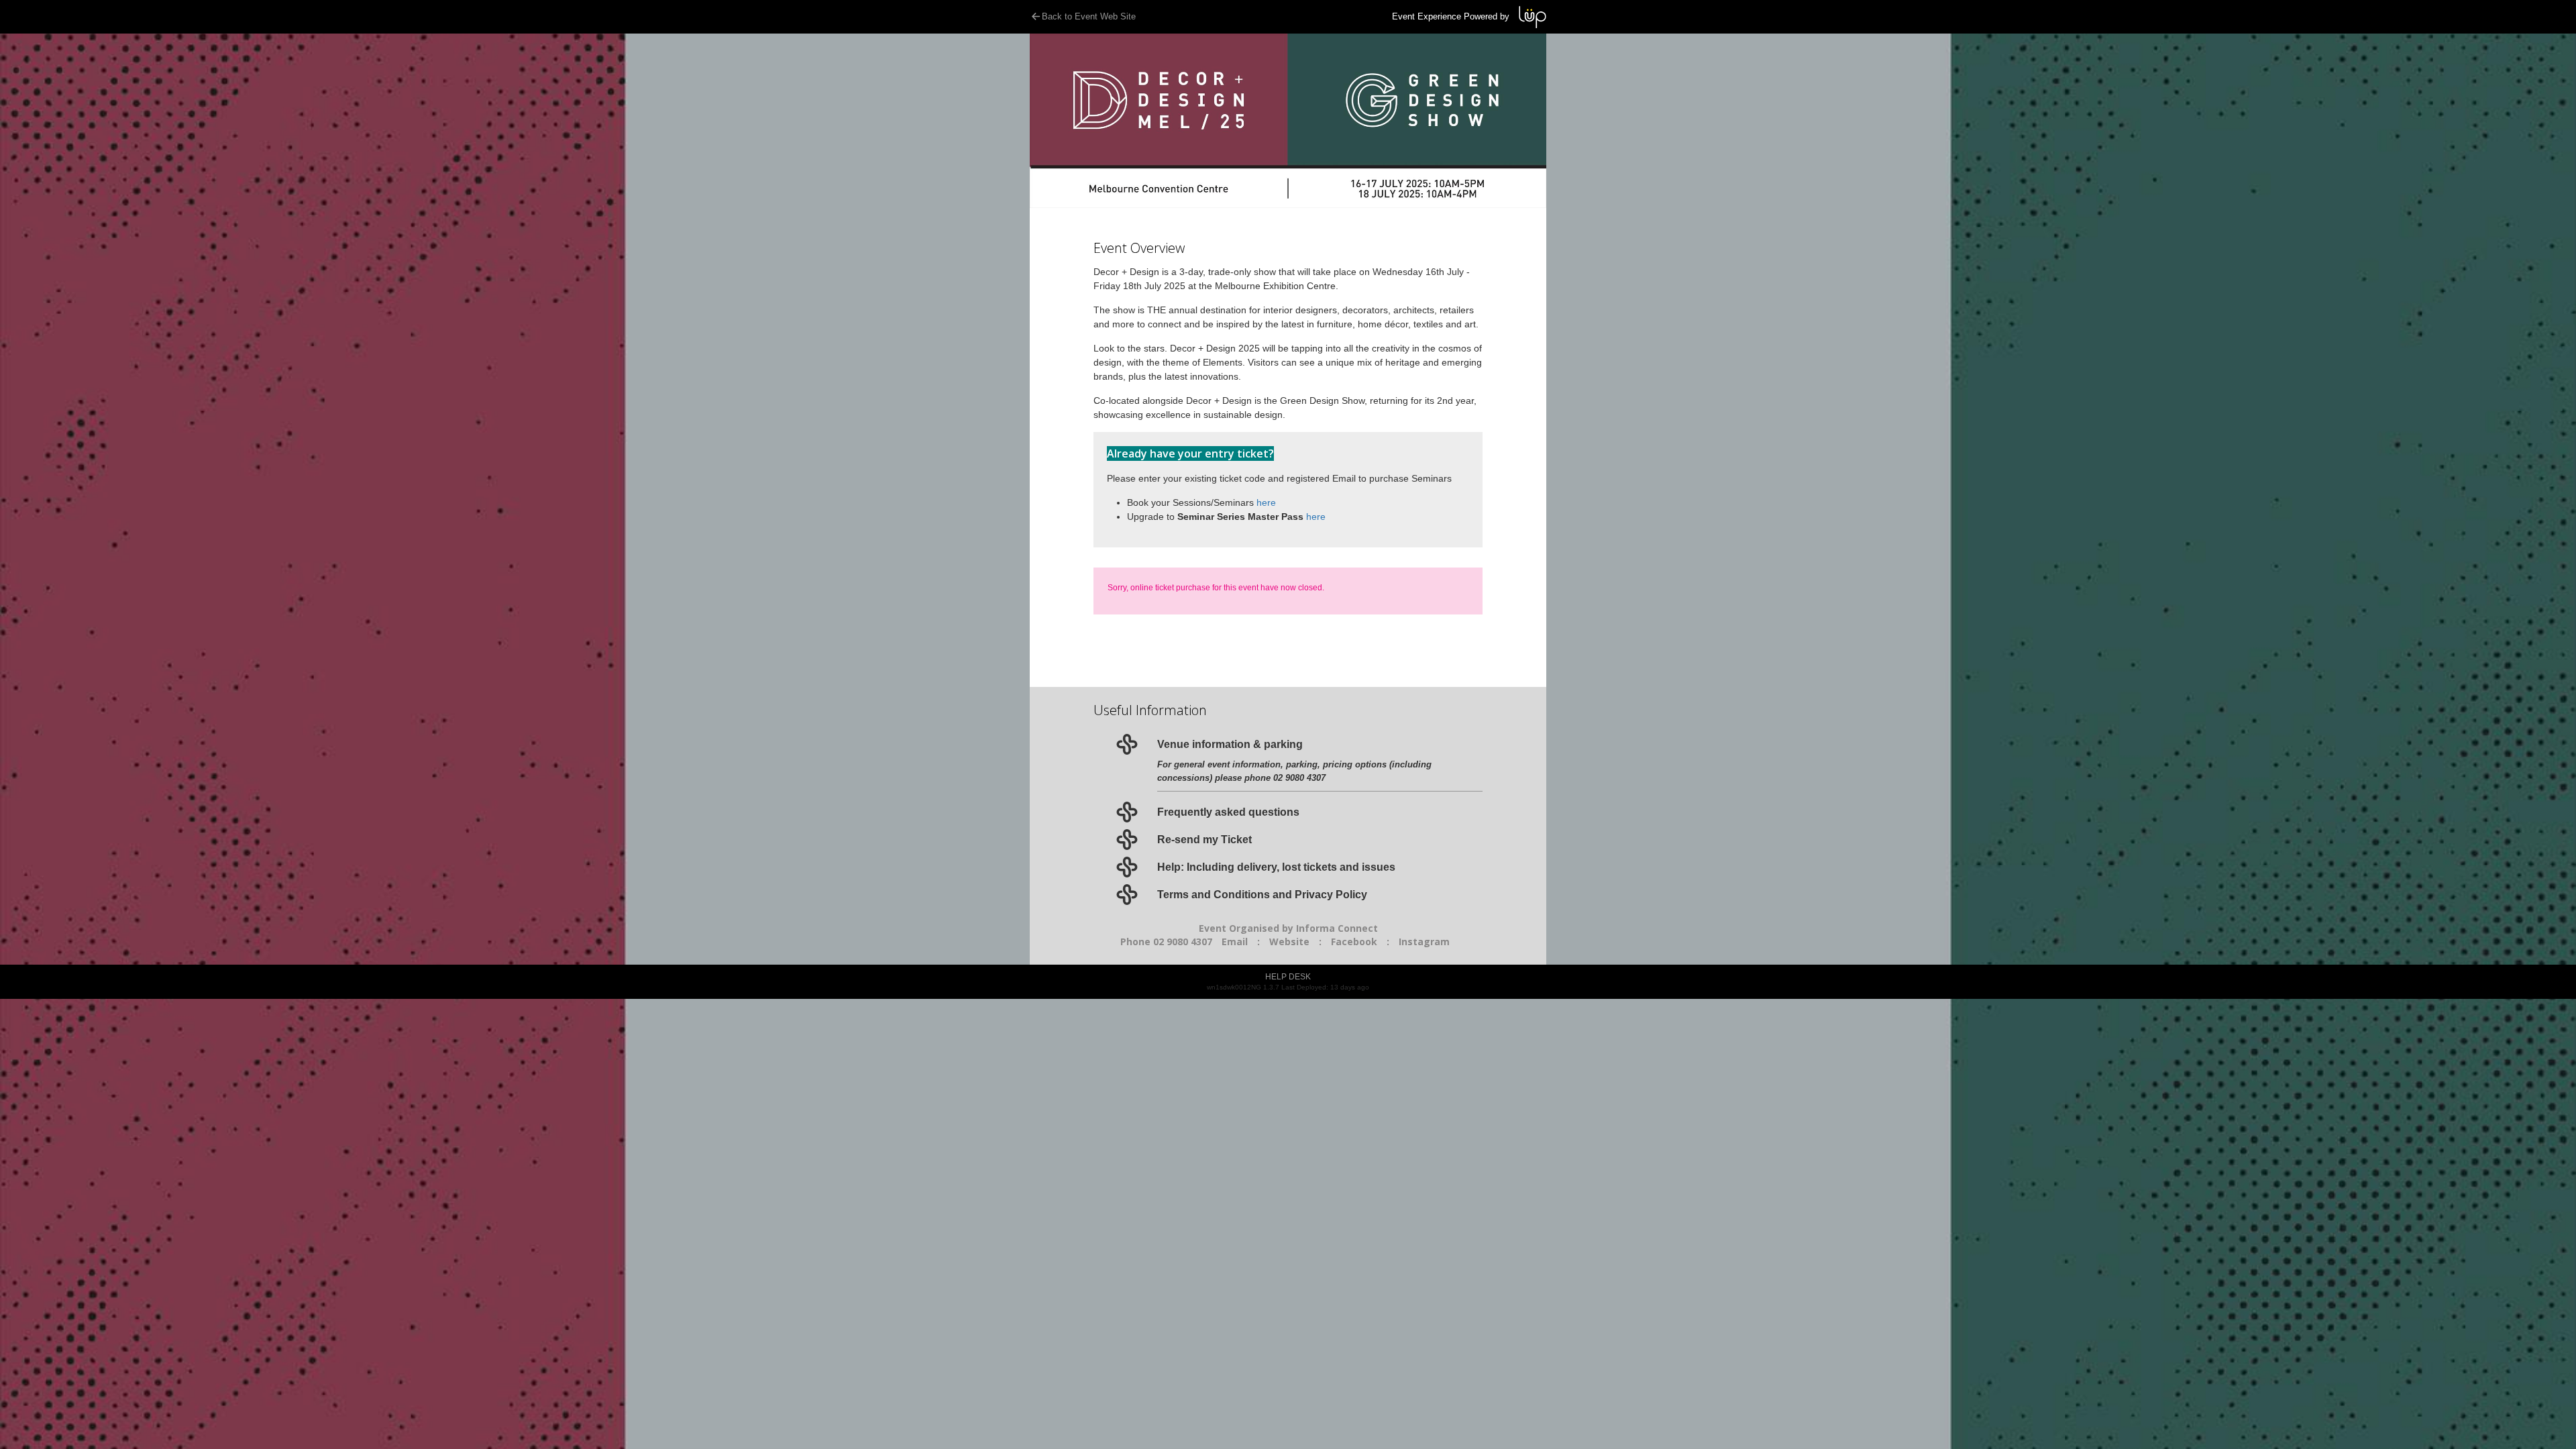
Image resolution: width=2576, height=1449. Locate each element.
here (1266, 502)
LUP (1533, 17)
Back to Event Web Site (1089, 16)
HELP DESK (1288, 977)
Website (1289, 942)
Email (1235, 942)
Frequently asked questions (1228, 812)
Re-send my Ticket (1204, 840)
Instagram (1424, 942)
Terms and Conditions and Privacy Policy (1262, 895)
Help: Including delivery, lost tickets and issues (1276, 867)
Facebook (1354, 942)
